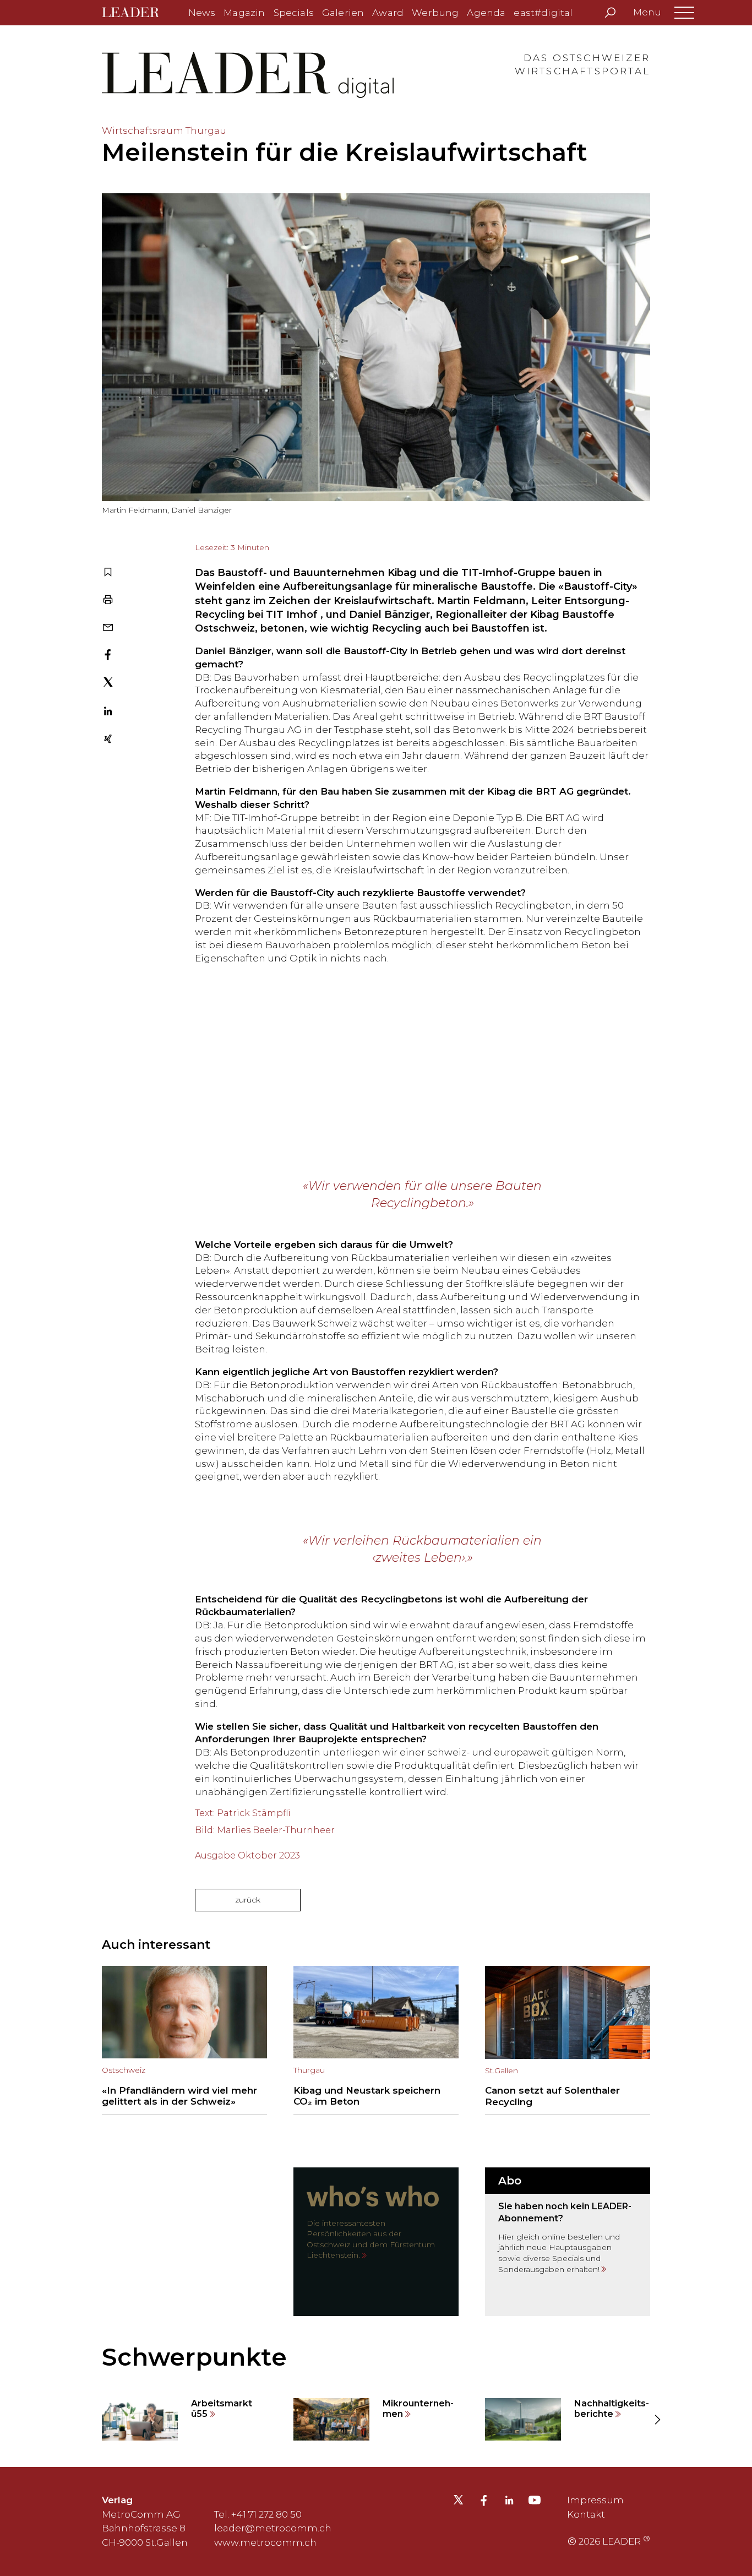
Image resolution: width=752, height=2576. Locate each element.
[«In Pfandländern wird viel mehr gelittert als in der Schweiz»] (184, 2040)
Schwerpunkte (194, 2357)
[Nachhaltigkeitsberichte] (568, 2420)
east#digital (543, 13)
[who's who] (376, 2242)
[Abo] (568, 2242)
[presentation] (95, 2419)
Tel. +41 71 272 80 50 (258, 2514)
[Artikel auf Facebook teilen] (108, 656)
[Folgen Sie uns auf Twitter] (458, 2503)
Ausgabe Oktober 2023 (247, 1855)
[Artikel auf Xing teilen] (108, 740)
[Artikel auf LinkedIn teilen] (108, 713)
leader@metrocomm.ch (273, 2528)
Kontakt (586, 2514)
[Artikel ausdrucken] (108, 601)
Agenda (486, 13)
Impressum (595, 2500)
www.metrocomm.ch (265, 2542)
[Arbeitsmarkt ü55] (184, 2420)
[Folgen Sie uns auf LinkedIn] (509, 2502)
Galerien (343, 13)
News (202, 13)
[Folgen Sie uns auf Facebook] (484, 2502)
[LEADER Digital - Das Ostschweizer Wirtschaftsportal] (138, 13)
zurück (248, 1900)
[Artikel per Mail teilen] (108, 628)
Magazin (244, 13)
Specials (294, 13)
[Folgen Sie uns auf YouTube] (535, 2503)
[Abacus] (376, 1083)
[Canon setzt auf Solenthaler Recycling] (568, 2040)
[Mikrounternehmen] (376, 2420)
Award (388, 13)
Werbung (435, 13)
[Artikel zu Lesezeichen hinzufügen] (108, 573)
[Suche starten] (610, 13)
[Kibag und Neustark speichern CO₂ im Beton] (376, 2040)
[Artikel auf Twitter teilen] (108, 684)
